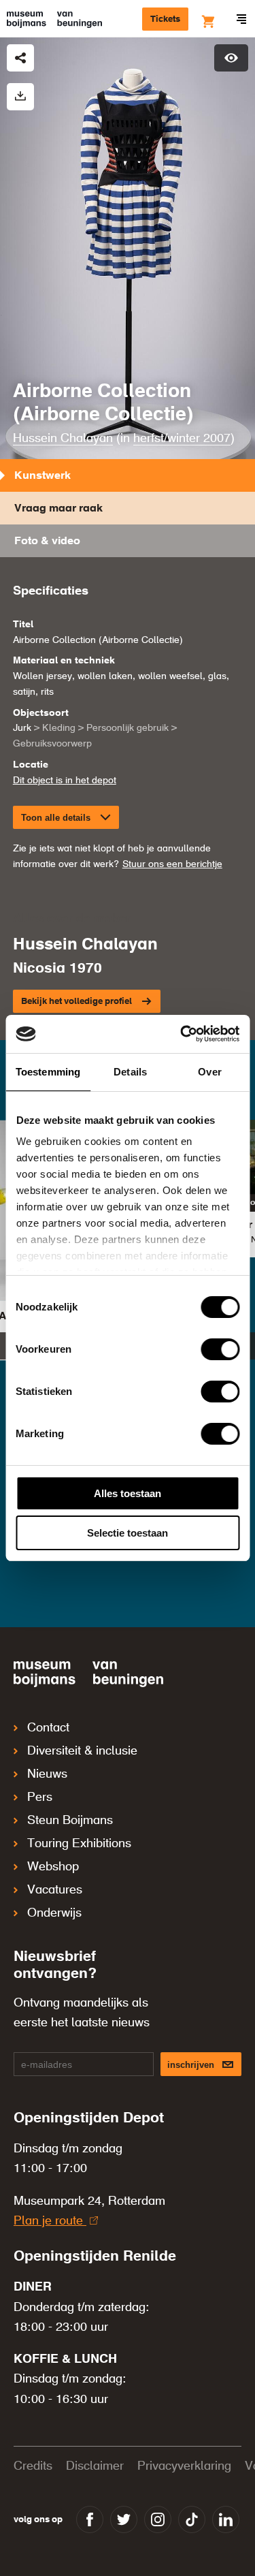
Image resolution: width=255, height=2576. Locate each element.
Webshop (53, 1867)
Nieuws (47, 1774)
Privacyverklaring (184, 2466)
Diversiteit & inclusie (82, 1751)
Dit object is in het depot (65, 781)
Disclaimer (95, 2466)
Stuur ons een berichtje (172, 864)
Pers (40, 1797)
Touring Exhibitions (79, 1844)
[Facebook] (90, 2519)
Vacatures (55, 1890)
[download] (20, 97)
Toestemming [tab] (48, 1072)
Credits (33, 2466)
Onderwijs (54, 1913)
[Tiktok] (192, 2519)
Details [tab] (130, 1072)
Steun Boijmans (70, 1821)
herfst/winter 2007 (182, 439)
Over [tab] (209, 1072)
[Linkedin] (226, 2519)
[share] (20, 58)
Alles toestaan (128, 1493)
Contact (48, 1728)
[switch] (220, 1349)
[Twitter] (124, 2519)
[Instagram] (158, 2519)
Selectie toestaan (128, 1533)
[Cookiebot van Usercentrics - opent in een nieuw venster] (182, 1034)
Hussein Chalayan (63, 439)
